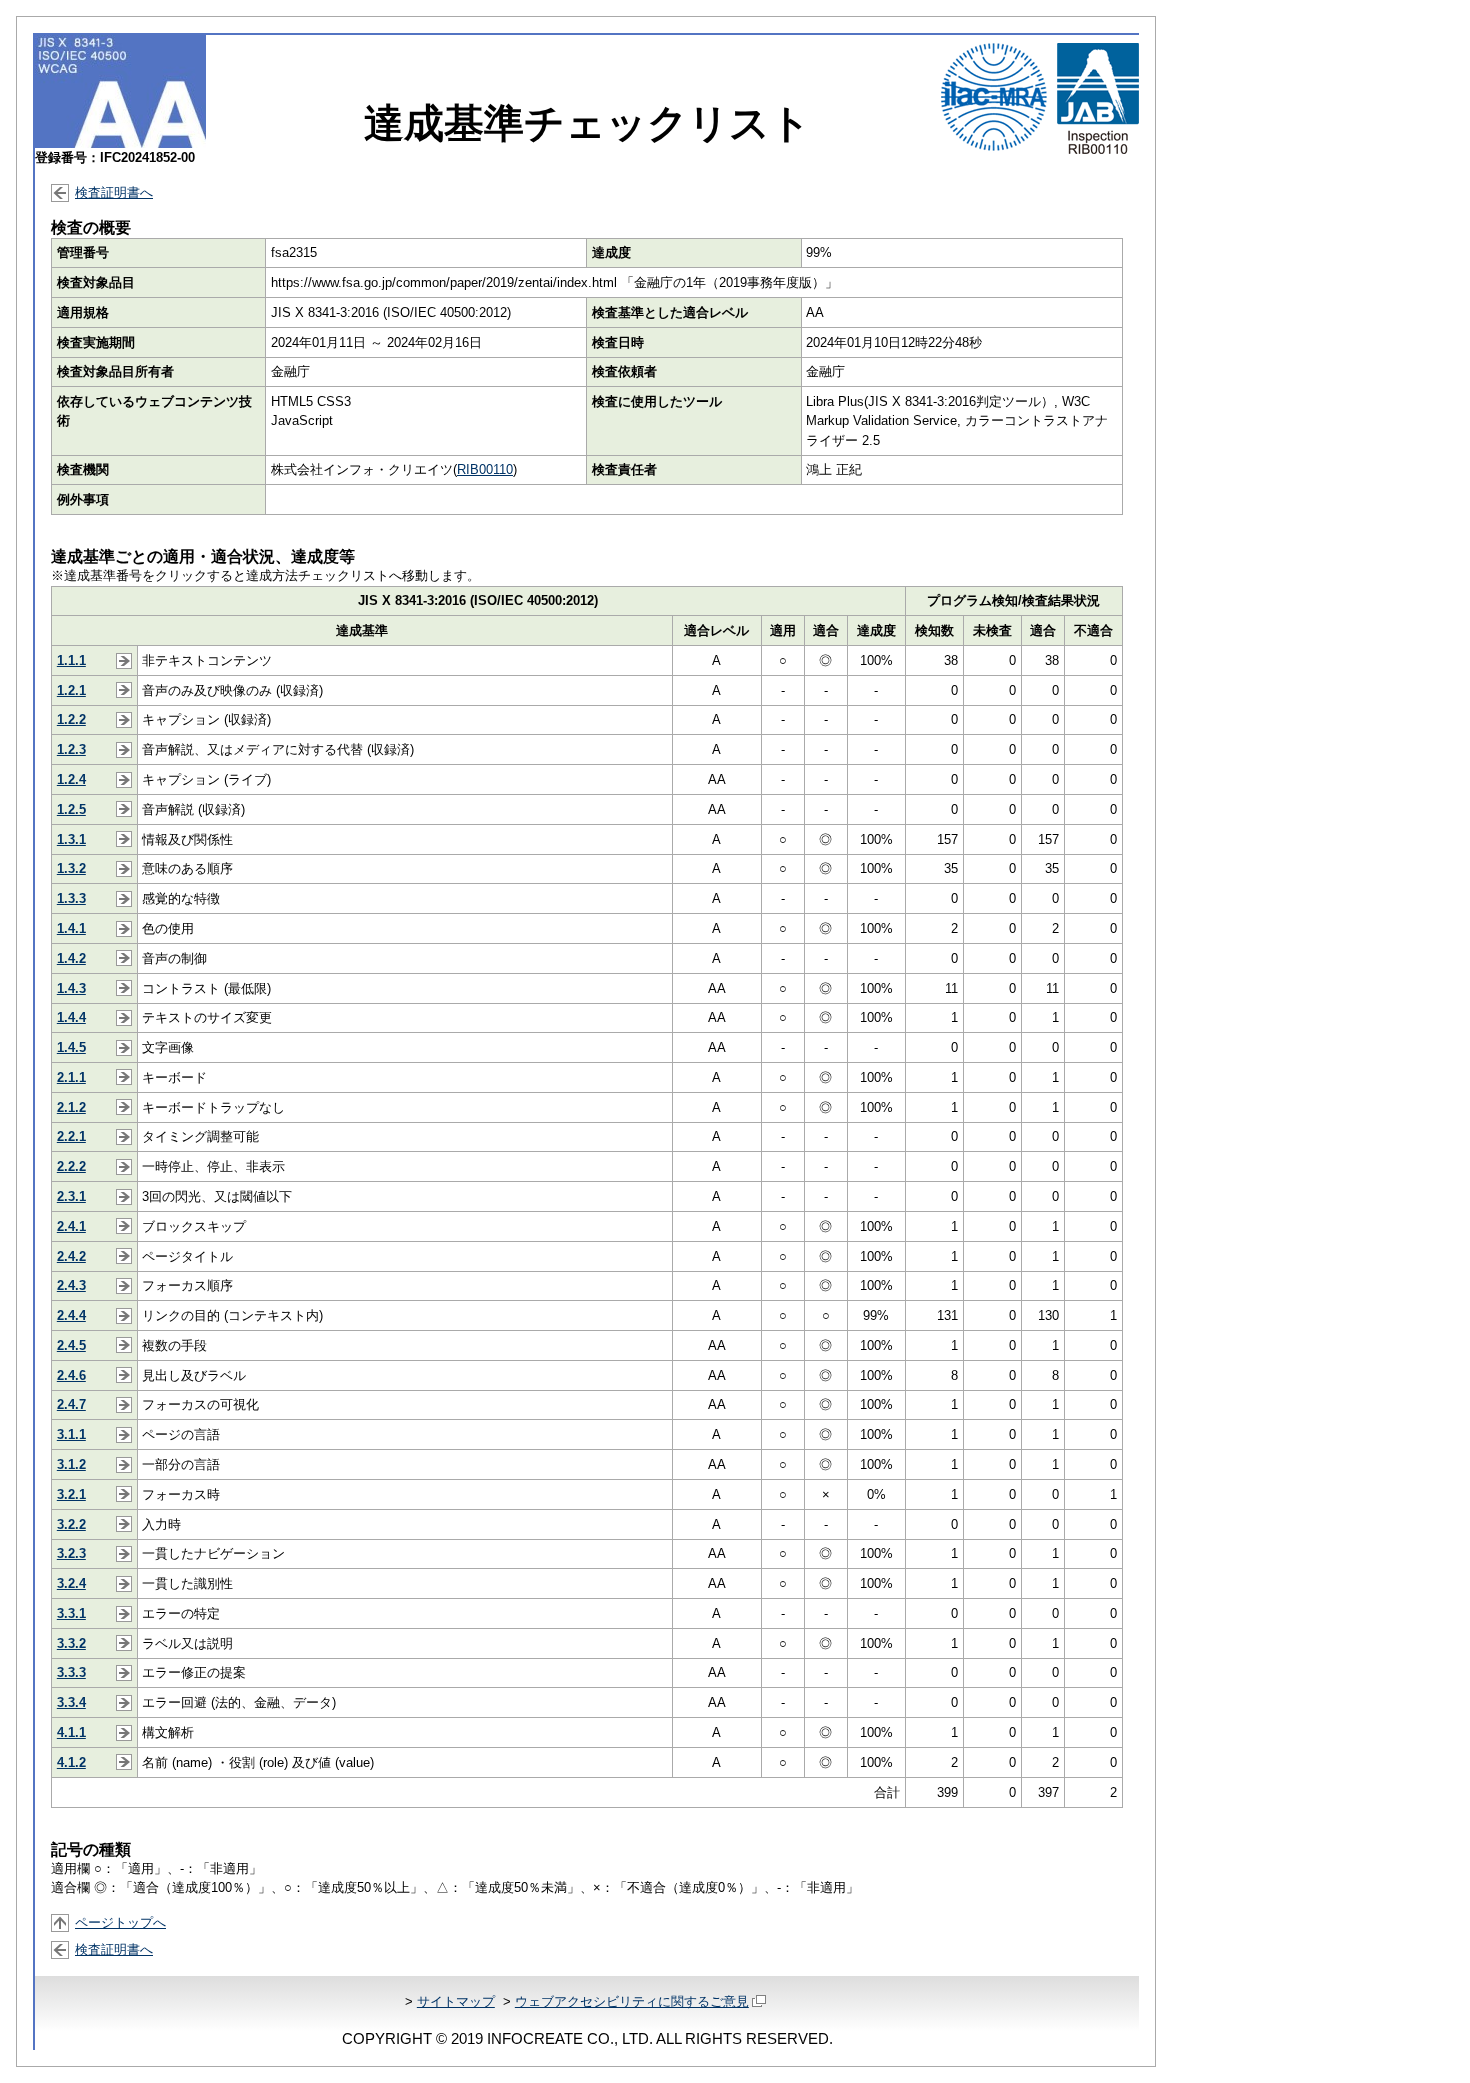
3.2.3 (71, 1553)
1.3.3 (71, 898)
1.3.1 (71, 839)
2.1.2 (71, 1107)
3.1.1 (71, 1434)
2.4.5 (71, 1345)
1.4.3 (71, 988)
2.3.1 (71, 1196)
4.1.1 (71, 1732)
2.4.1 (71, 1226)
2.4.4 (71, 1315)
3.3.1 (71, 1613)
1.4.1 (71, 928)
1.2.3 (71, 749)
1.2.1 (71, 690)
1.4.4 (71, 1017)
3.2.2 (71, 1524)
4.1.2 (71, 1762)
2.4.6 (71, 1375)
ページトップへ (120, 1922)
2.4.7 (71, 1404)
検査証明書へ (114, 192)
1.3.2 (71, 868)
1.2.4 (71, 779)
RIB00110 (485, 469)
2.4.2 (71, 1256)
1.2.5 (71, 809)
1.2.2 (71, 719)
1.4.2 (71, 958)
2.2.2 (71, 1166)
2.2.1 (71, 1136)
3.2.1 (71, 1494)
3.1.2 (71, 1464)
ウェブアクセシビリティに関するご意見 (632, 2001)
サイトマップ (456, 2001)
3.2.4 (71, 1583)
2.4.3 (71, 1285)
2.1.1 (71, 1077)
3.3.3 (71, 1672)
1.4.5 (71, 1047)
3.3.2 (71, 1643)
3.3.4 (71, 1702)
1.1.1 (71, 660)
